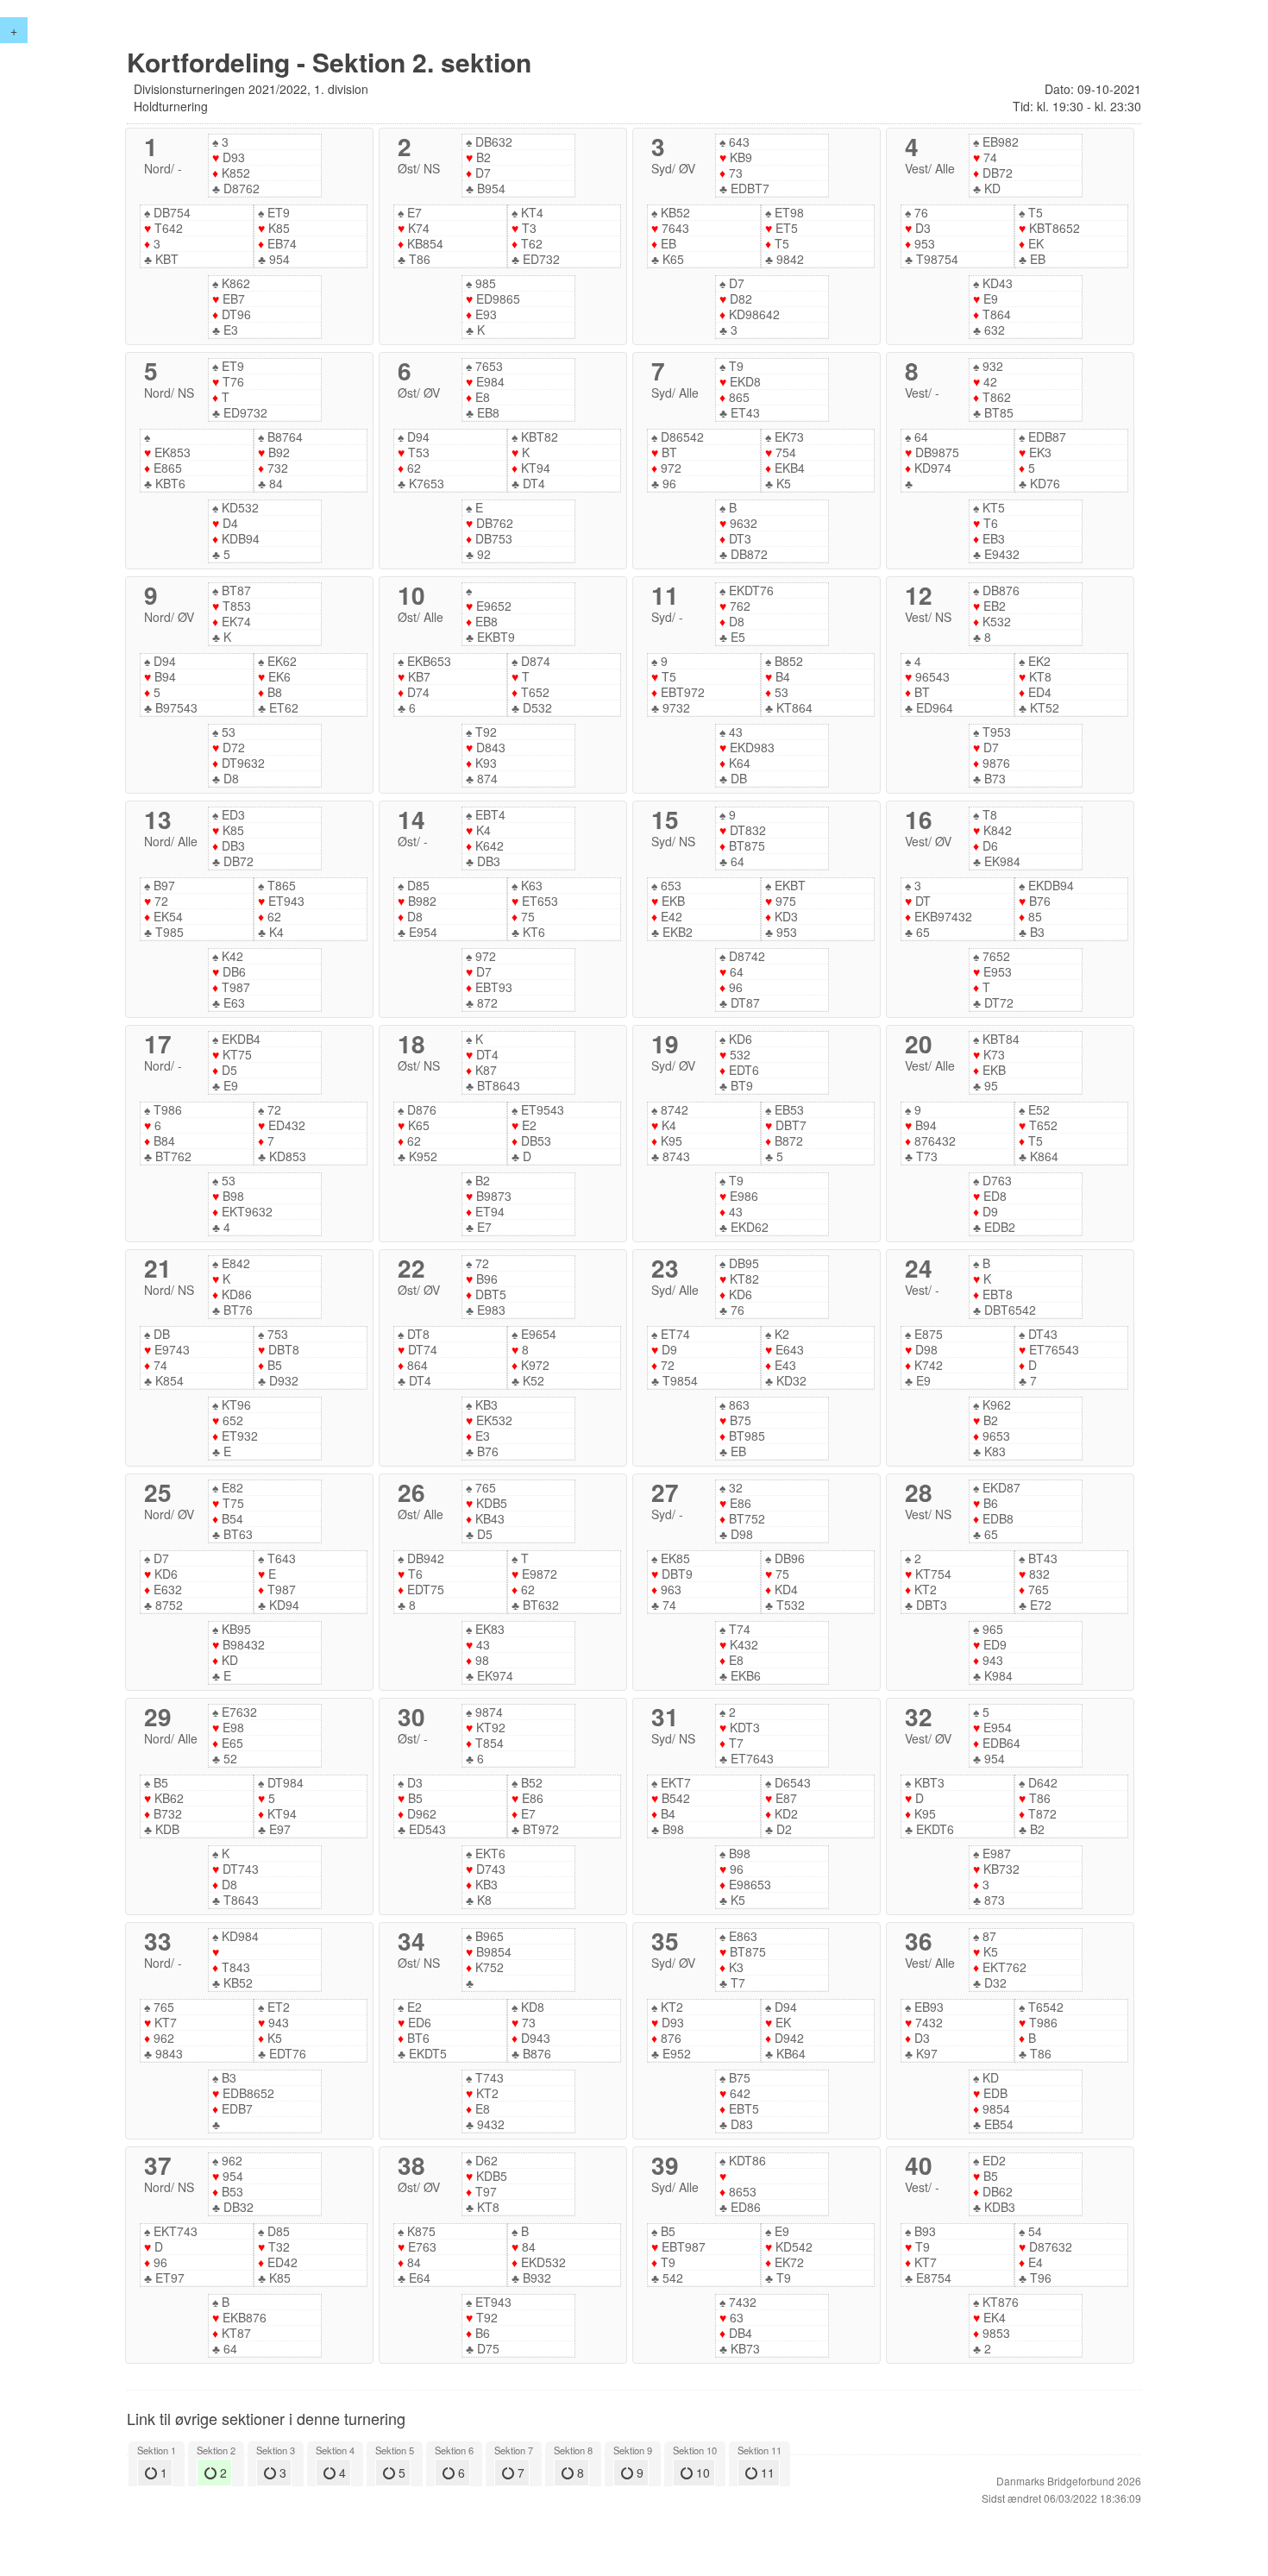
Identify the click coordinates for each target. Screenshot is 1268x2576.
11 (766, 2472)
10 (701, 2472)
